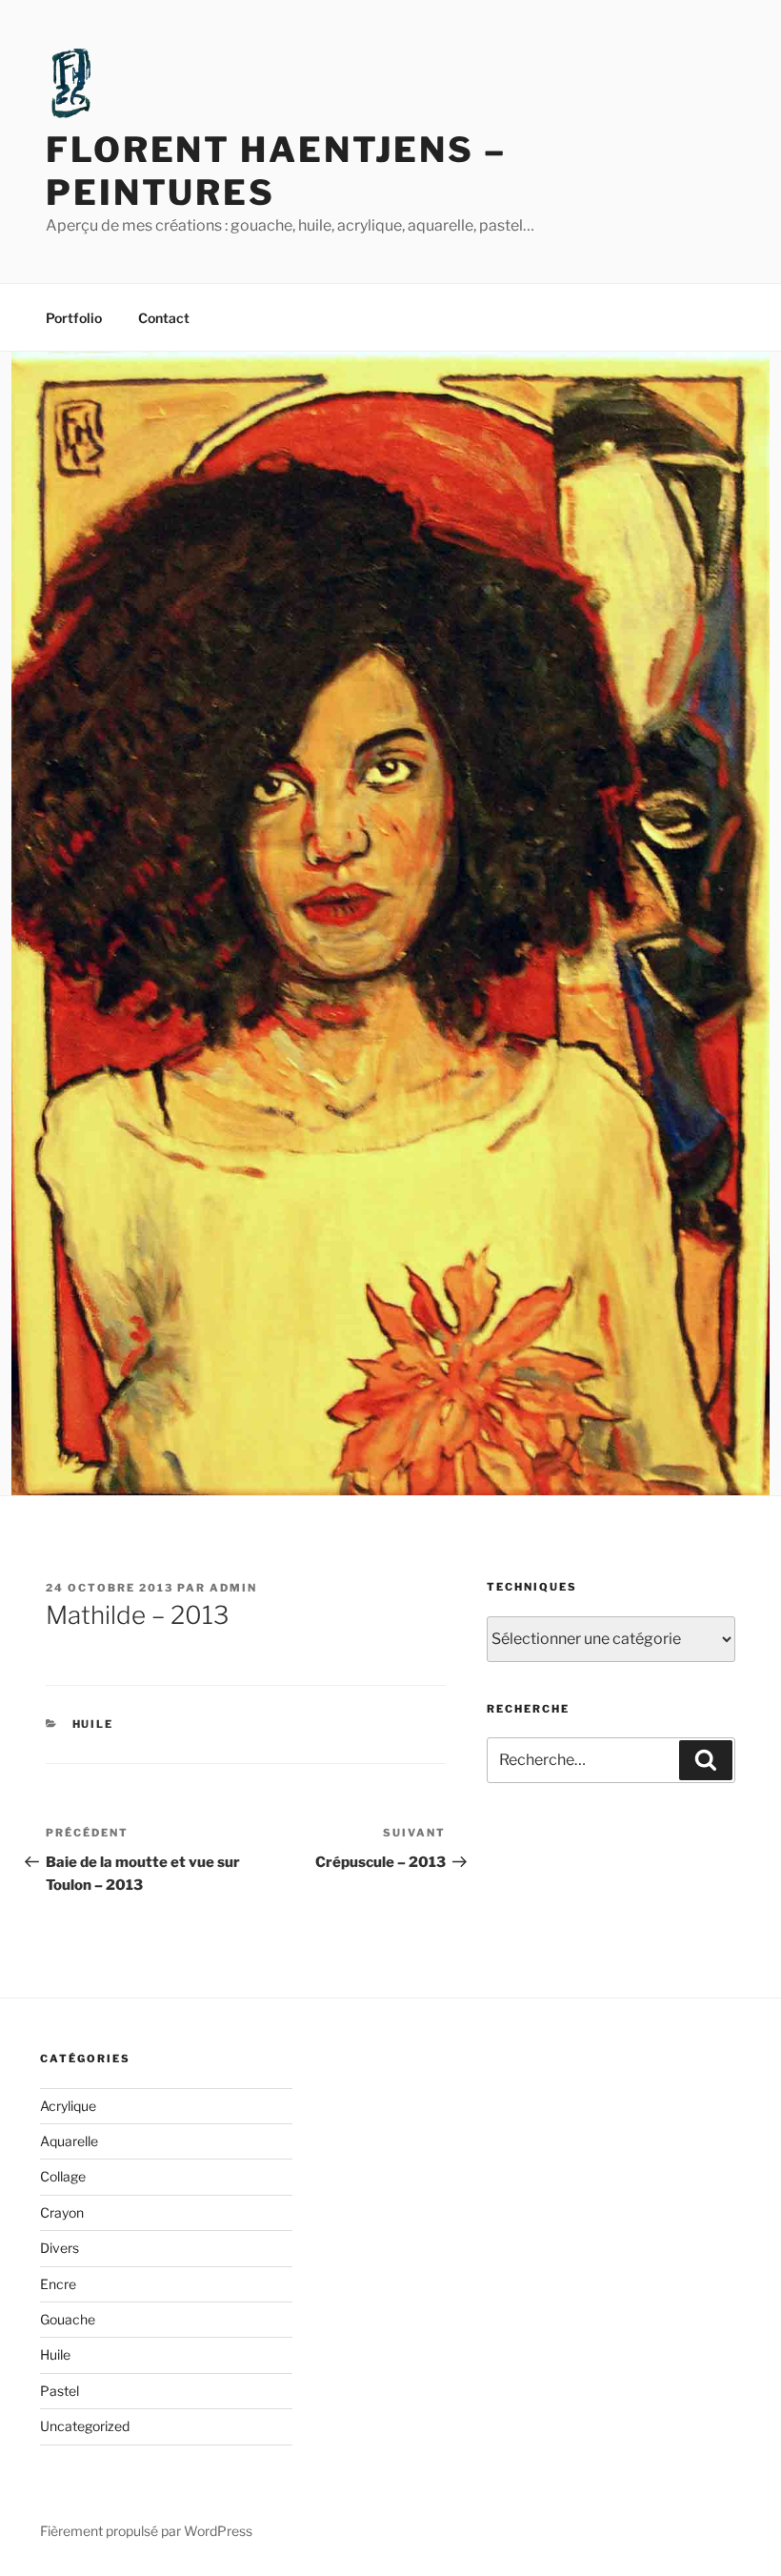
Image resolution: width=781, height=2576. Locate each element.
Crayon (62, 2212)
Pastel (60, 2391)
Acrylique (68, 2106)
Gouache (68, 2319)
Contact (164, 318)
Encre (58, 2284)
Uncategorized (85, 2426)
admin (233, 1588)
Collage (63, 2176)
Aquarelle (69, 2141)
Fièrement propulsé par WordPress (146, 2531)
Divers (60, 2248)
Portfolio (74, 318)
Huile (93, 1724)
